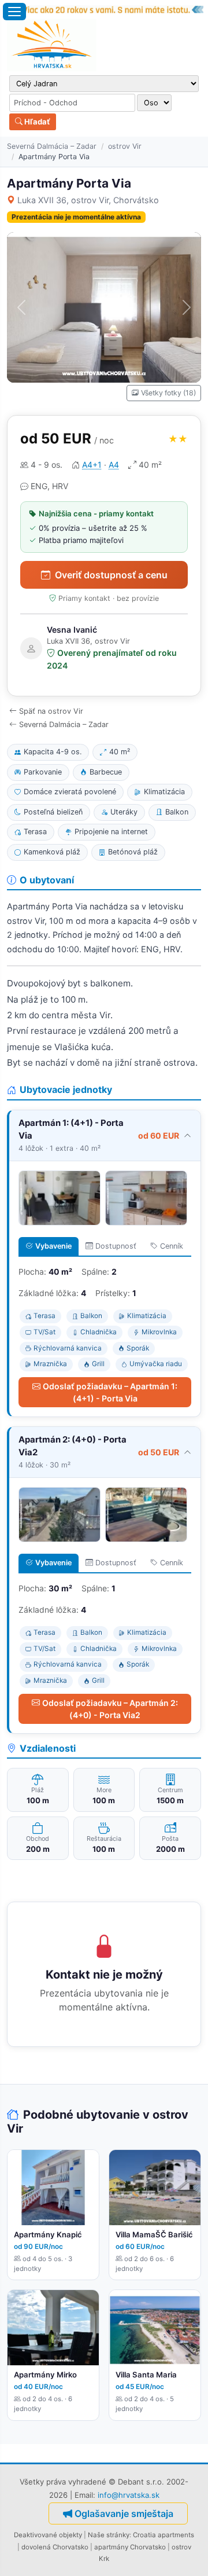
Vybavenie (53, 1246)
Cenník (172, 1246)
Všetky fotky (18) (168, 393)
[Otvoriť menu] (14, 12)
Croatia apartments (164, 2535)
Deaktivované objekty (48, 2535)
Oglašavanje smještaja (124, 2513)
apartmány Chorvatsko (130, 2547)
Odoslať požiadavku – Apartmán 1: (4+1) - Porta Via (110, 1392)
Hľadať (36, 122)
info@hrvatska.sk (129, 2495)
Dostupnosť (116, 1246)
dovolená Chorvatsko (55, 2547)
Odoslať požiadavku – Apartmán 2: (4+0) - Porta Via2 (110, 1709)
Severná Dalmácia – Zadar (52, 146)
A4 (114, 465)
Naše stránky (109, 2535)
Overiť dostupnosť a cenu (111, 575)
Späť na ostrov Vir (51, 711)
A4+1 (92, 465)
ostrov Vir (125, 146)
